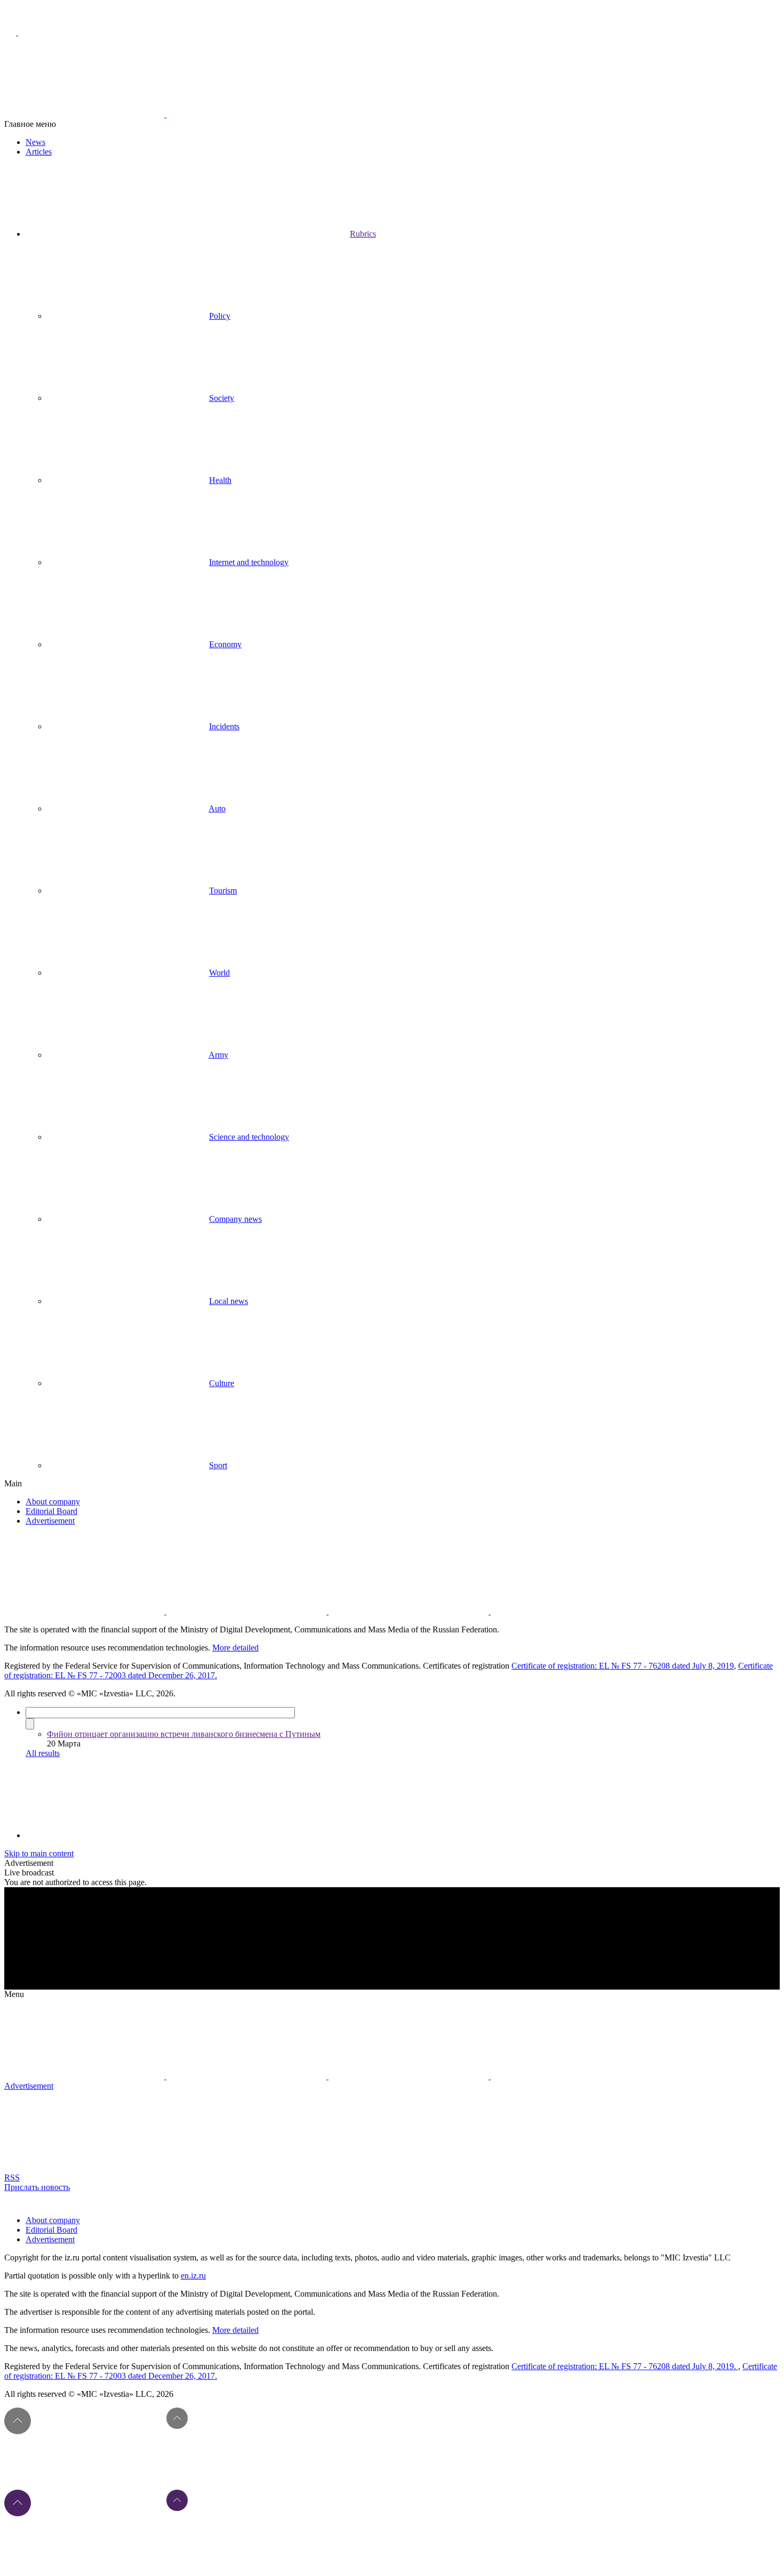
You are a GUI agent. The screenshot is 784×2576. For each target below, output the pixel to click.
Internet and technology (249, 562)
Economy (225, 644)
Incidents (224, 726)
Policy (220, 316)
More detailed (235, 1648)
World (219, 973)
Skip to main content (39, 1853)
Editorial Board (51, 1511)
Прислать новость (37, 2187)
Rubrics (363, 234)
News (35, 142)
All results (43, 1753)
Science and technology (249, 1137)
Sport (218, 1465)
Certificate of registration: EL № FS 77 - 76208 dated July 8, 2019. (625, 2366)
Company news (235, 1219)
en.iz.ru (193, 2276)
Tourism (223, 891)
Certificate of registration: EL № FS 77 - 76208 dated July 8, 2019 (623, 1666)
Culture (222, 1383)
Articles (39, 152)
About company (53, 1502)
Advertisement (50, 1521)
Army (218, 1055)
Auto (217, 808)
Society (222, 398)
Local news (229, 1301)
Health (220, 480)
